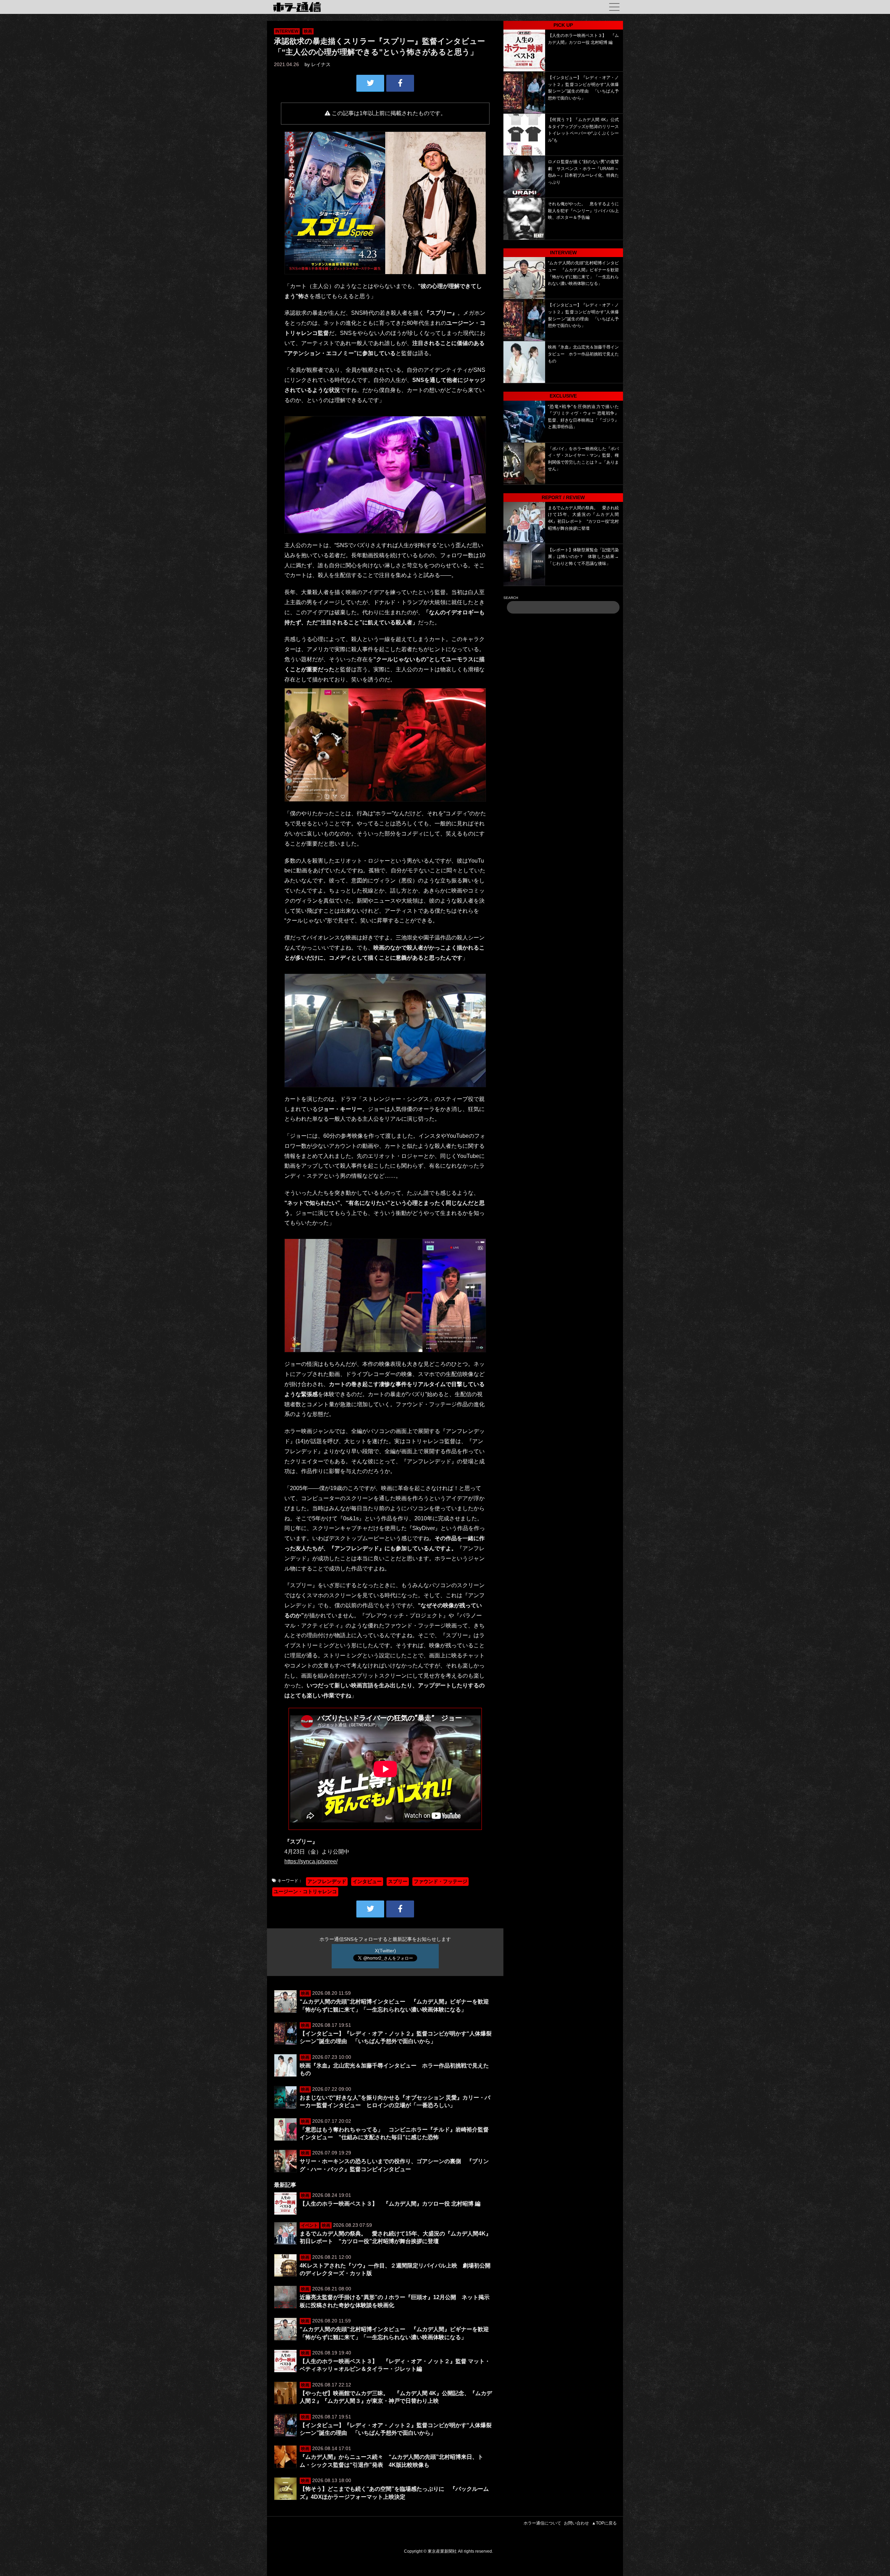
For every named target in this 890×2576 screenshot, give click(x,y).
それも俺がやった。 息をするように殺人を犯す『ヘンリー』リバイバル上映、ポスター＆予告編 (583, 211)
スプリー (398, 1881)
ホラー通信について (542, 2523)
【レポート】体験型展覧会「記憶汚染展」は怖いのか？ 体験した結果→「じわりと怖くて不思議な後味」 (583, 557)
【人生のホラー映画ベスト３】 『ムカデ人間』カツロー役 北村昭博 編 (390, 2204)
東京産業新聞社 (442, 2551)
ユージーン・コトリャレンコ (305, 1891)
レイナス (321, 64)
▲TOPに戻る (604, 2523)
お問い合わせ (576, 2523)
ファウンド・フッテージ (440, 1881)
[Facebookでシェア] (400, 83)
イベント (309, 2225)
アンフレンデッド (327, 1881)
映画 (308, 31)
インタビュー (367, 1881)
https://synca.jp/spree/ (311, 1861)
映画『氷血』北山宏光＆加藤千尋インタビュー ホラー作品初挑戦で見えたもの (583, 354)
